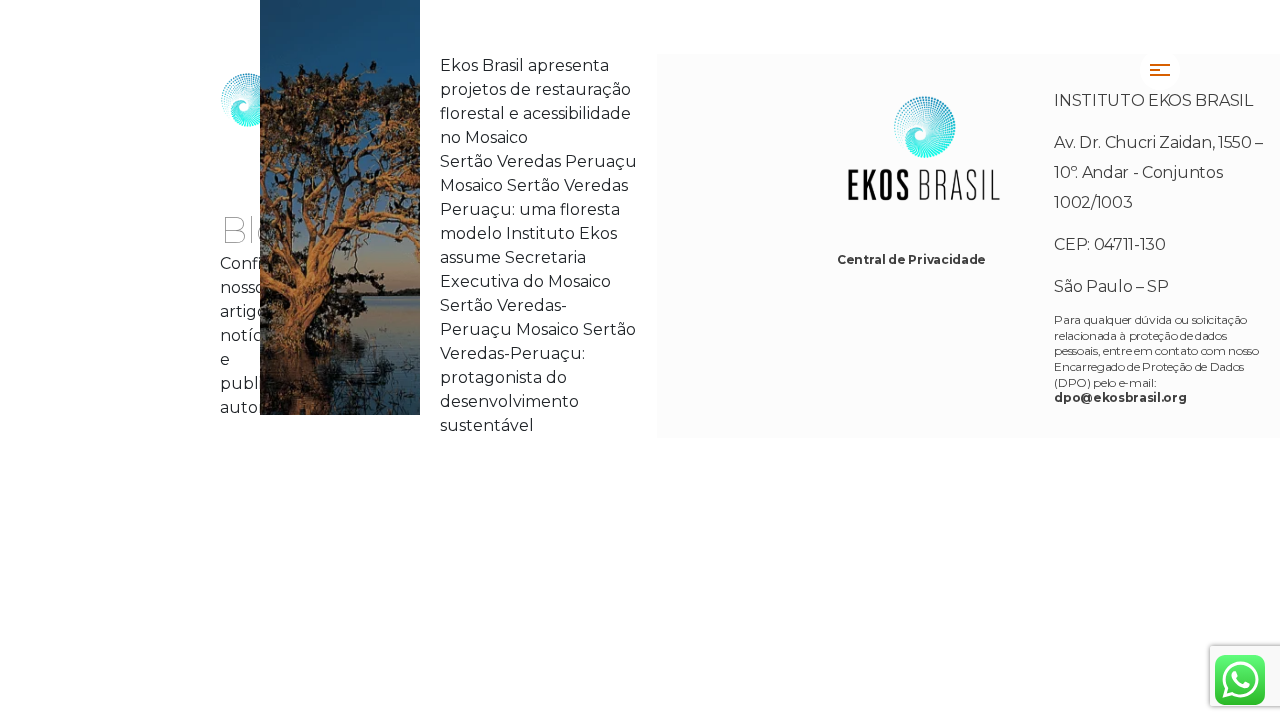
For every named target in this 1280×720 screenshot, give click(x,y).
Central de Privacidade (911, 259)
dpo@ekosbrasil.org (1120, 397)
